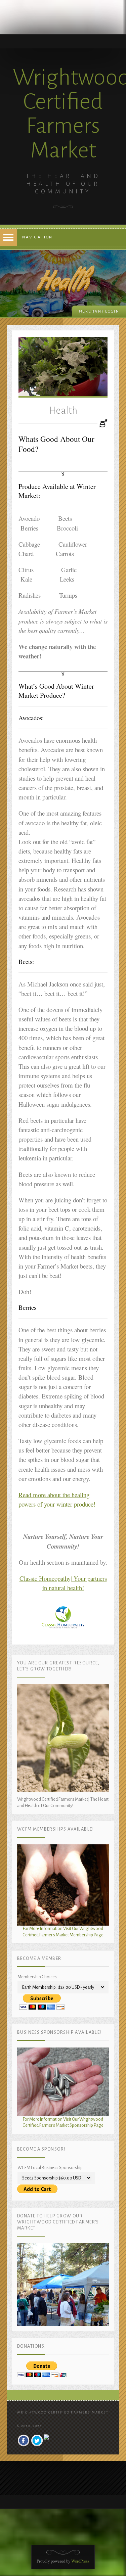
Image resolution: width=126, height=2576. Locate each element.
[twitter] (37, 2441)
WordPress (80, 2561)
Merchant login (99, 311)
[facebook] (24, 2441)
